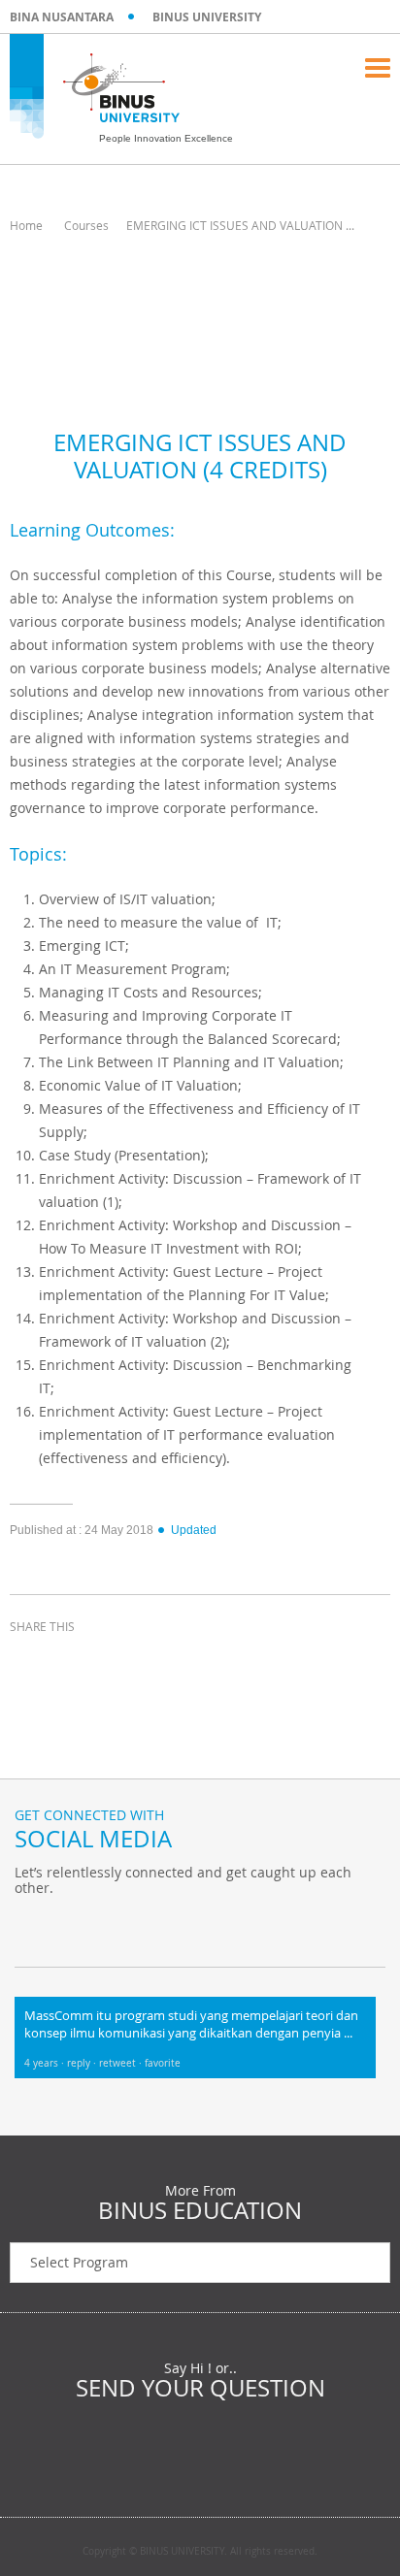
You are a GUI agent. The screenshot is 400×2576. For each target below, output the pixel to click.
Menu (378, 68)
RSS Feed (131, 1928)
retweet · (122, 2063)
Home (26, 225)
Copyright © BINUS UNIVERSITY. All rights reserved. (200, 2552)
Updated (194, 1530)
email (175, 1662)
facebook (29, 1662)
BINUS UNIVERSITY (207, 17)
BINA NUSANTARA (62, 17)
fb (34, 1928)
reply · (83, 2063)
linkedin (126, 1662)
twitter (78, 1662)
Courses (86, 225)
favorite (163, 2063)
